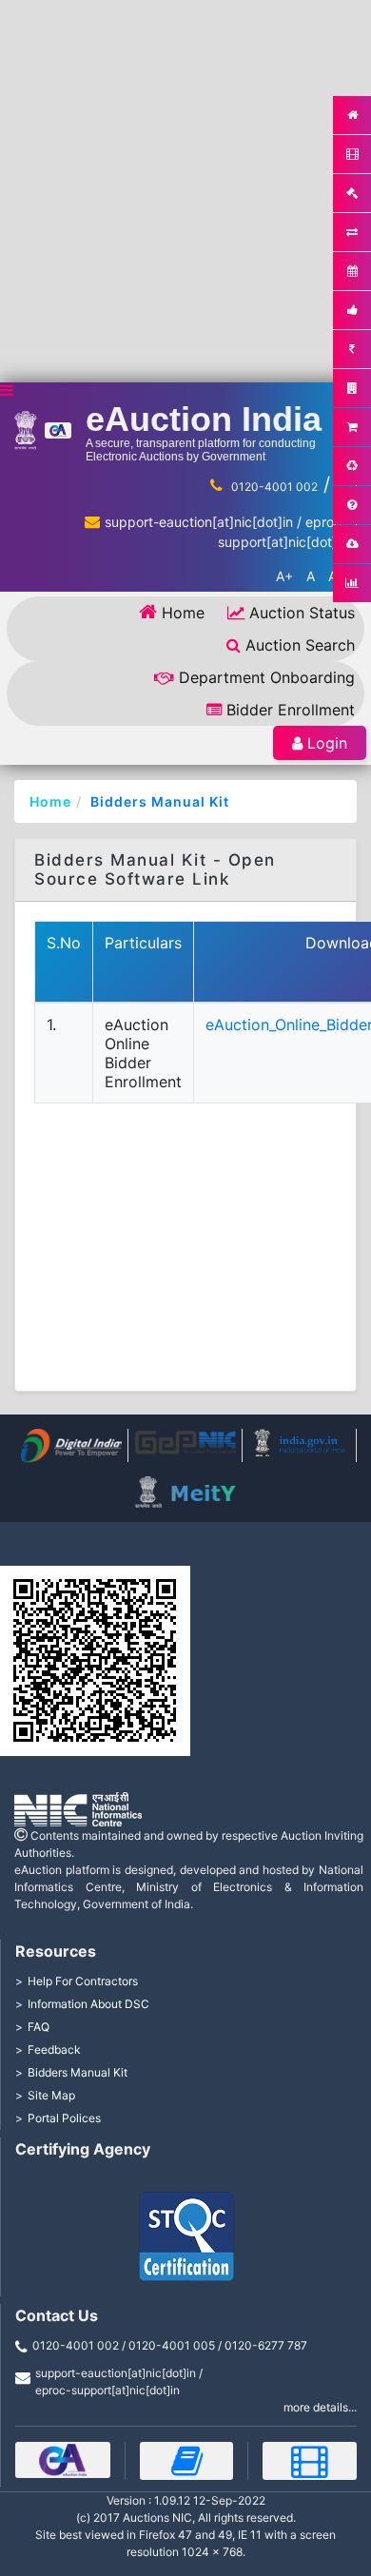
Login (327, 743)
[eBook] (187, 2461)
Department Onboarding (267, 677)
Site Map (51, 2095)
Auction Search (300, 645)
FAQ (39, 2027)
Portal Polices (64, 2118)
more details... (320, 2407)
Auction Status (302, 613)
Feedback (54, 2049)
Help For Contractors (83, 1981)
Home (183, 613)
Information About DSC (88, 2004)
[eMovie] (310, 2461)
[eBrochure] (63, 2460)
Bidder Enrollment (291, 710)
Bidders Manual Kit (160, 801)
